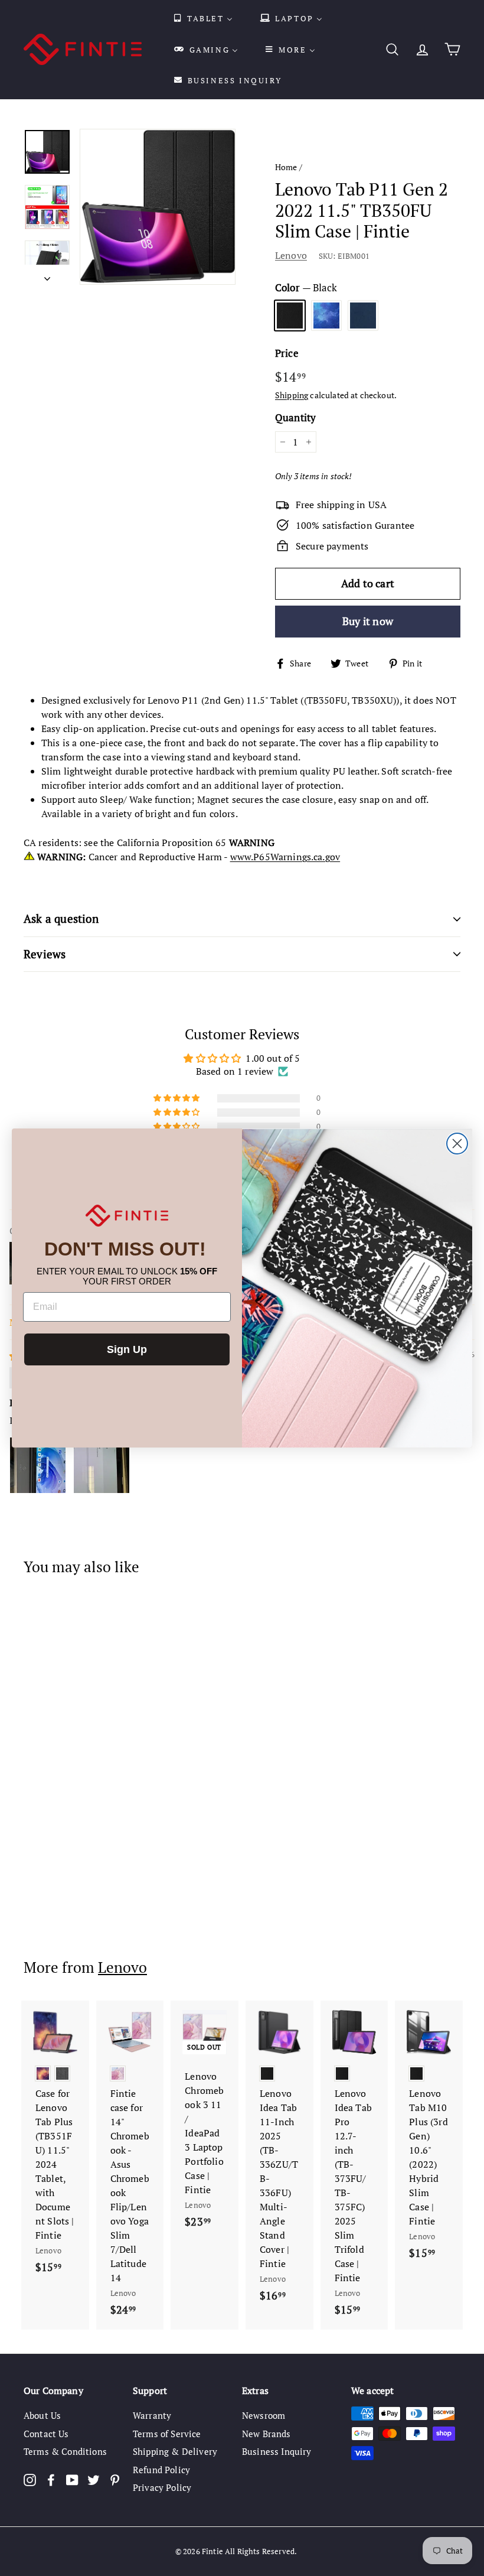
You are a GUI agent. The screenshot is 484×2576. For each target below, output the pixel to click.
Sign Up (127, 1349)
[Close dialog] (457, 1144)
